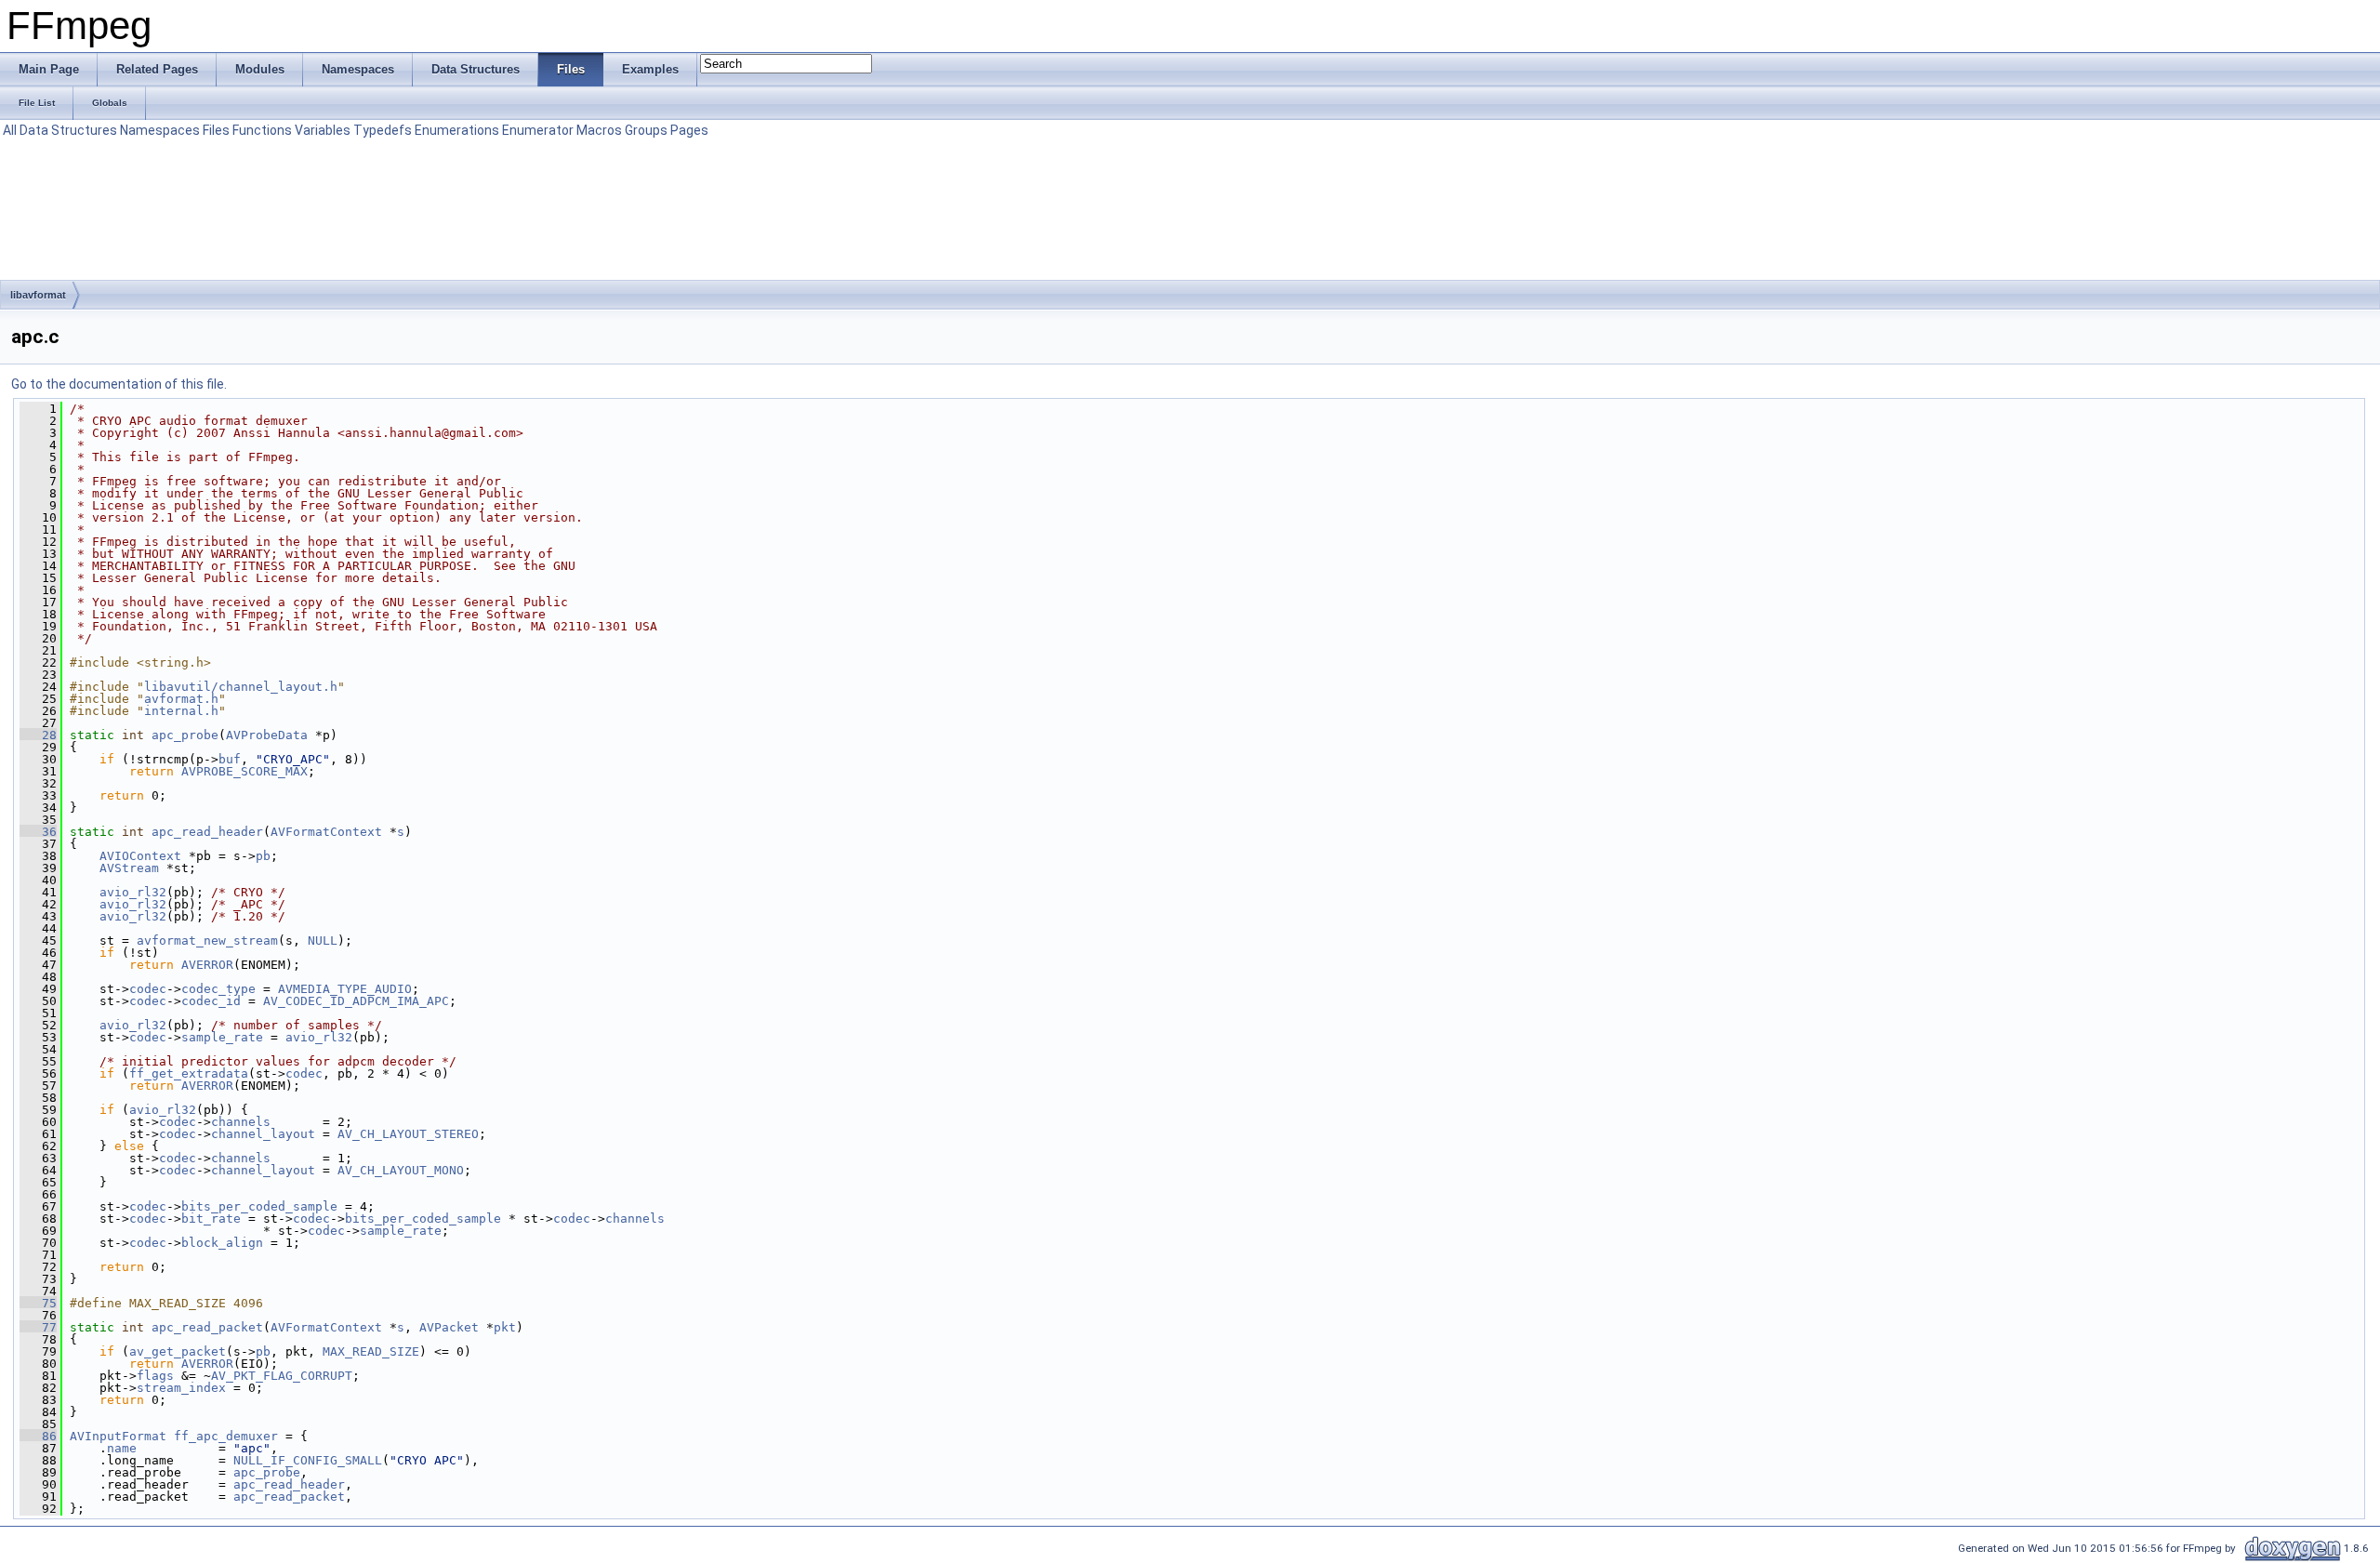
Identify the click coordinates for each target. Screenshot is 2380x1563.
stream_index (181, 1388)
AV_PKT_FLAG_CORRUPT (282, 1376)
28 (38, 735)
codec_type (218, 989)
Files (216, 130)
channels (241, 1122)
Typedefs (383, 130)
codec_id (211, 1001)
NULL (323, 940)
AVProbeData (267, 735)
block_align (222, 1243)
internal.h (181, 711)
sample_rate (222, 1037)
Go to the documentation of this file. (119, 384)
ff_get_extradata (189, 1073)
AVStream (129, 868)
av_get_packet (178, 1351)
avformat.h (181, 699)
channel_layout (263, 1134)
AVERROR (207, 965)
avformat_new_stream (207, 940)
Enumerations (457, 130)
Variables (323, 130)
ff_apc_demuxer (226, 1436)
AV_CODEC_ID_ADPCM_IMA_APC (356, 1001)
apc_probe (185, 735)
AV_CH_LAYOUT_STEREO (408, 1134)
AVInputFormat (118, 1436)
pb (263, 856)
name (122, 1448)
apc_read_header (207, 832)
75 (38, 1303)
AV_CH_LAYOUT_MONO (401, 1170)
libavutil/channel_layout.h (241, 687)
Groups (646, 130)
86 (38, 1436)
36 (38, 832)
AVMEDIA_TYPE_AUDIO (345, 989)
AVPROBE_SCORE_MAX (245, 771)
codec (148, 989)
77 (38, 1327)
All (10, 130)
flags (155, 1376)
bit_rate (211, 1219)
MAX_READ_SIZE (371, 1351)
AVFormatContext (326, 832)
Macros (599, 130)
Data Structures (68, 130)
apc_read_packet (207, 1327)
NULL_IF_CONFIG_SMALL (308, 1460)
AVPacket (449, 1327)
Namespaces (160, 130)
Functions (262, 130)
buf (230, 759)
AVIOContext (140, 856)
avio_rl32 (133, 892)
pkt (505, 1327)
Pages (689, 130)
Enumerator (538, 130)
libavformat (38, 295)
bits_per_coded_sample (259, 1206)
